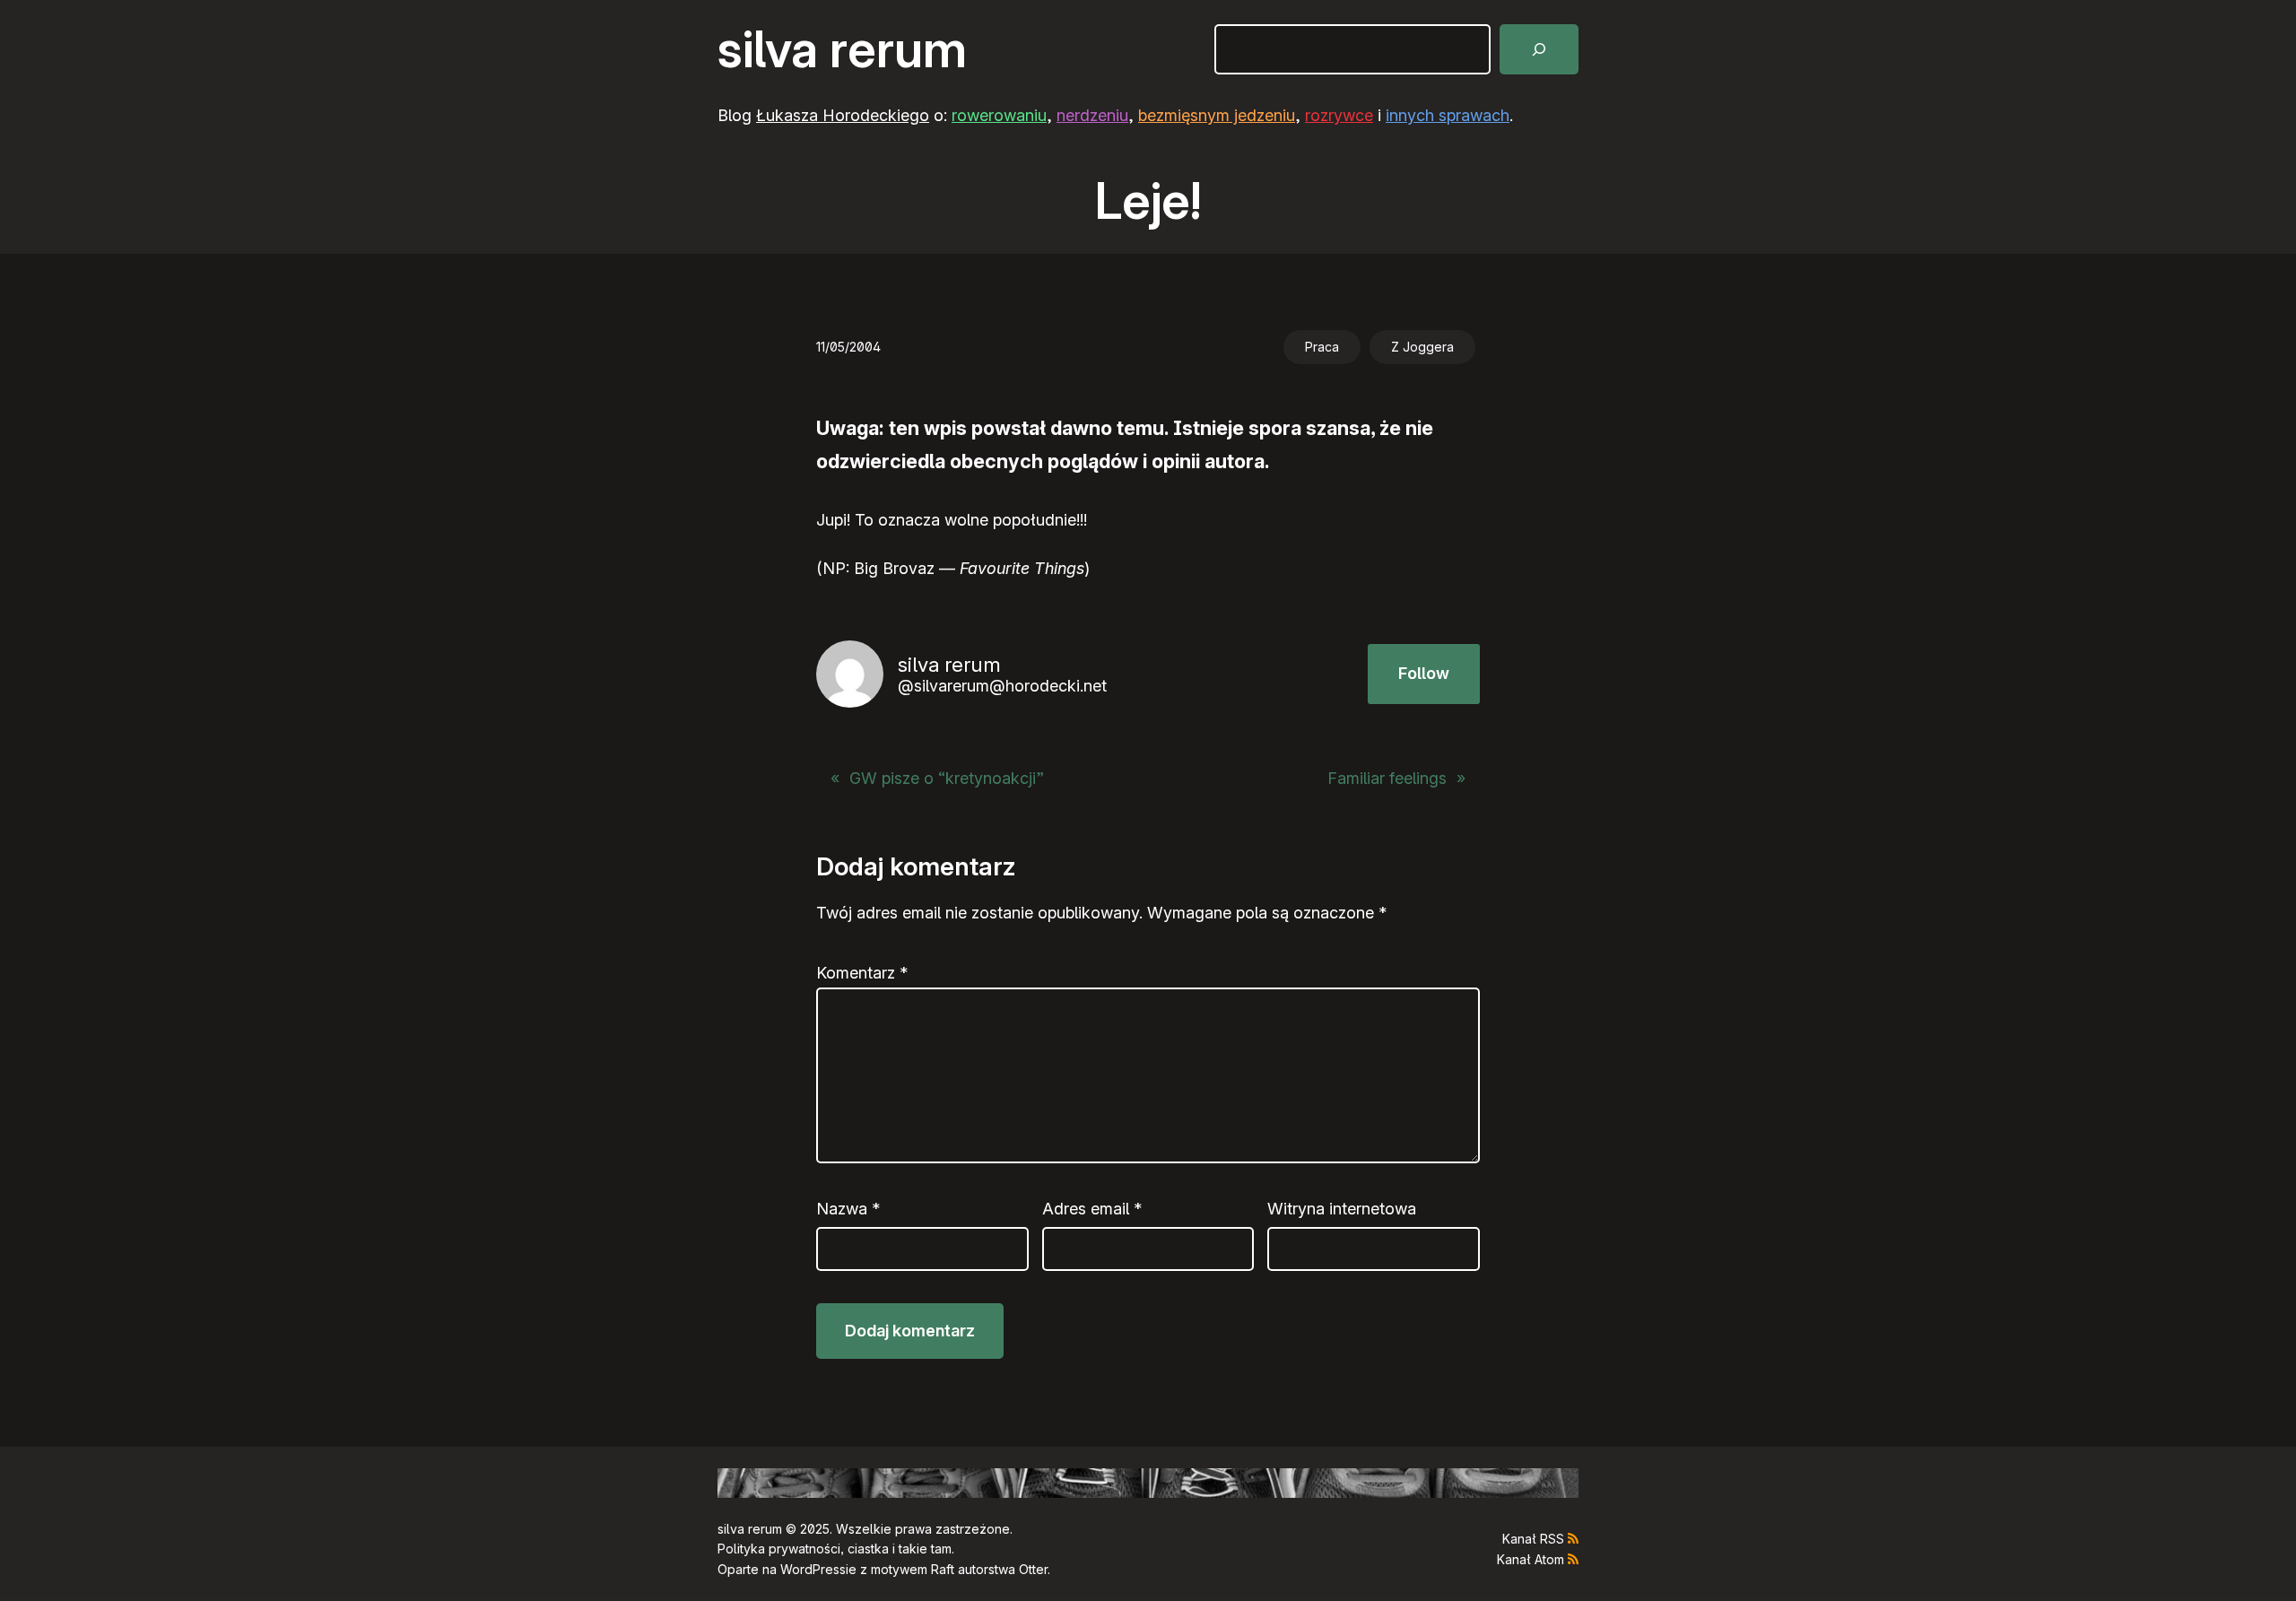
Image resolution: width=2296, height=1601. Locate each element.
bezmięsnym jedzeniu (1217, 115)
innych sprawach (1448, 115)
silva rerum (842, 49)
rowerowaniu (999, 115)
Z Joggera (1422, 347)
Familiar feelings (1387, 778)
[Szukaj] (1539, 49)
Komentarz (862, 973)
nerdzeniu (1092, 115)
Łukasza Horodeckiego (843, 115)
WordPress (813, 1569)
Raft (943, 1569)
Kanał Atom (1531, 1559)
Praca (1322, 347)
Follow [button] (1424, 673)
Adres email (1092, 1209)
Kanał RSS (1533, 1539)
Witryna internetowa (1342, 1209)
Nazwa (848, 1209)
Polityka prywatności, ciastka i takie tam (835, 1549)
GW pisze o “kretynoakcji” (947, 778)
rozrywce (1339, 115)
